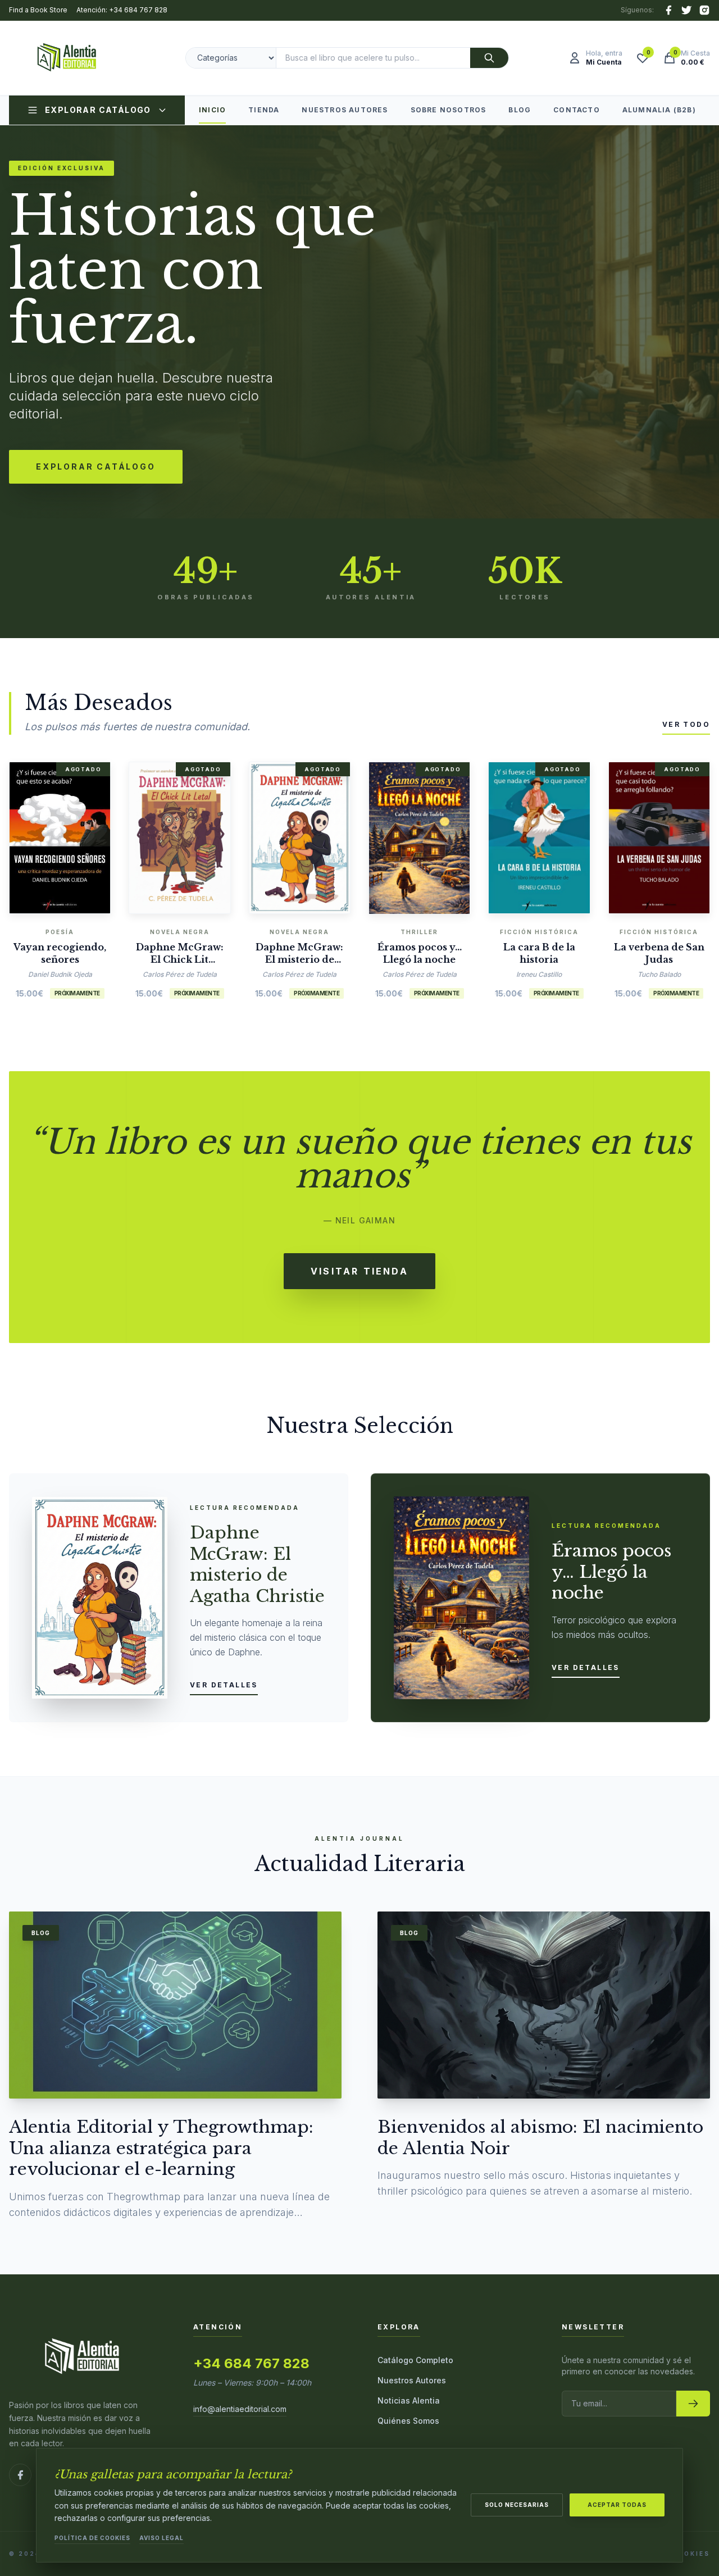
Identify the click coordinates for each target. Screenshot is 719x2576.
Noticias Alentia (409, 2400)
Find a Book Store (38, 10)
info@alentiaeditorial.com (240, 2409)
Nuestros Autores (345, 110)
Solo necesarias (517, 2505)
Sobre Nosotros (449, 110)
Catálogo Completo (415, 2360)
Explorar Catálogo (98, 110)
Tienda (264, 110)
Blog (520, 110)
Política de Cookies (92, 2538)
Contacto (577, 110)
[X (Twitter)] (686, 10)
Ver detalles (224, 1685)
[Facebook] (668, 10)
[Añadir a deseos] (77, 835)
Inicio (212, 110)
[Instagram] (704, 10)
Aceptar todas (617, 2505)
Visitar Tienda (359, 1271)
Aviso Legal (161, 2538)
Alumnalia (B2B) (659, 110)
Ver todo (686, 724)
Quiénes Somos (408, 2421)
